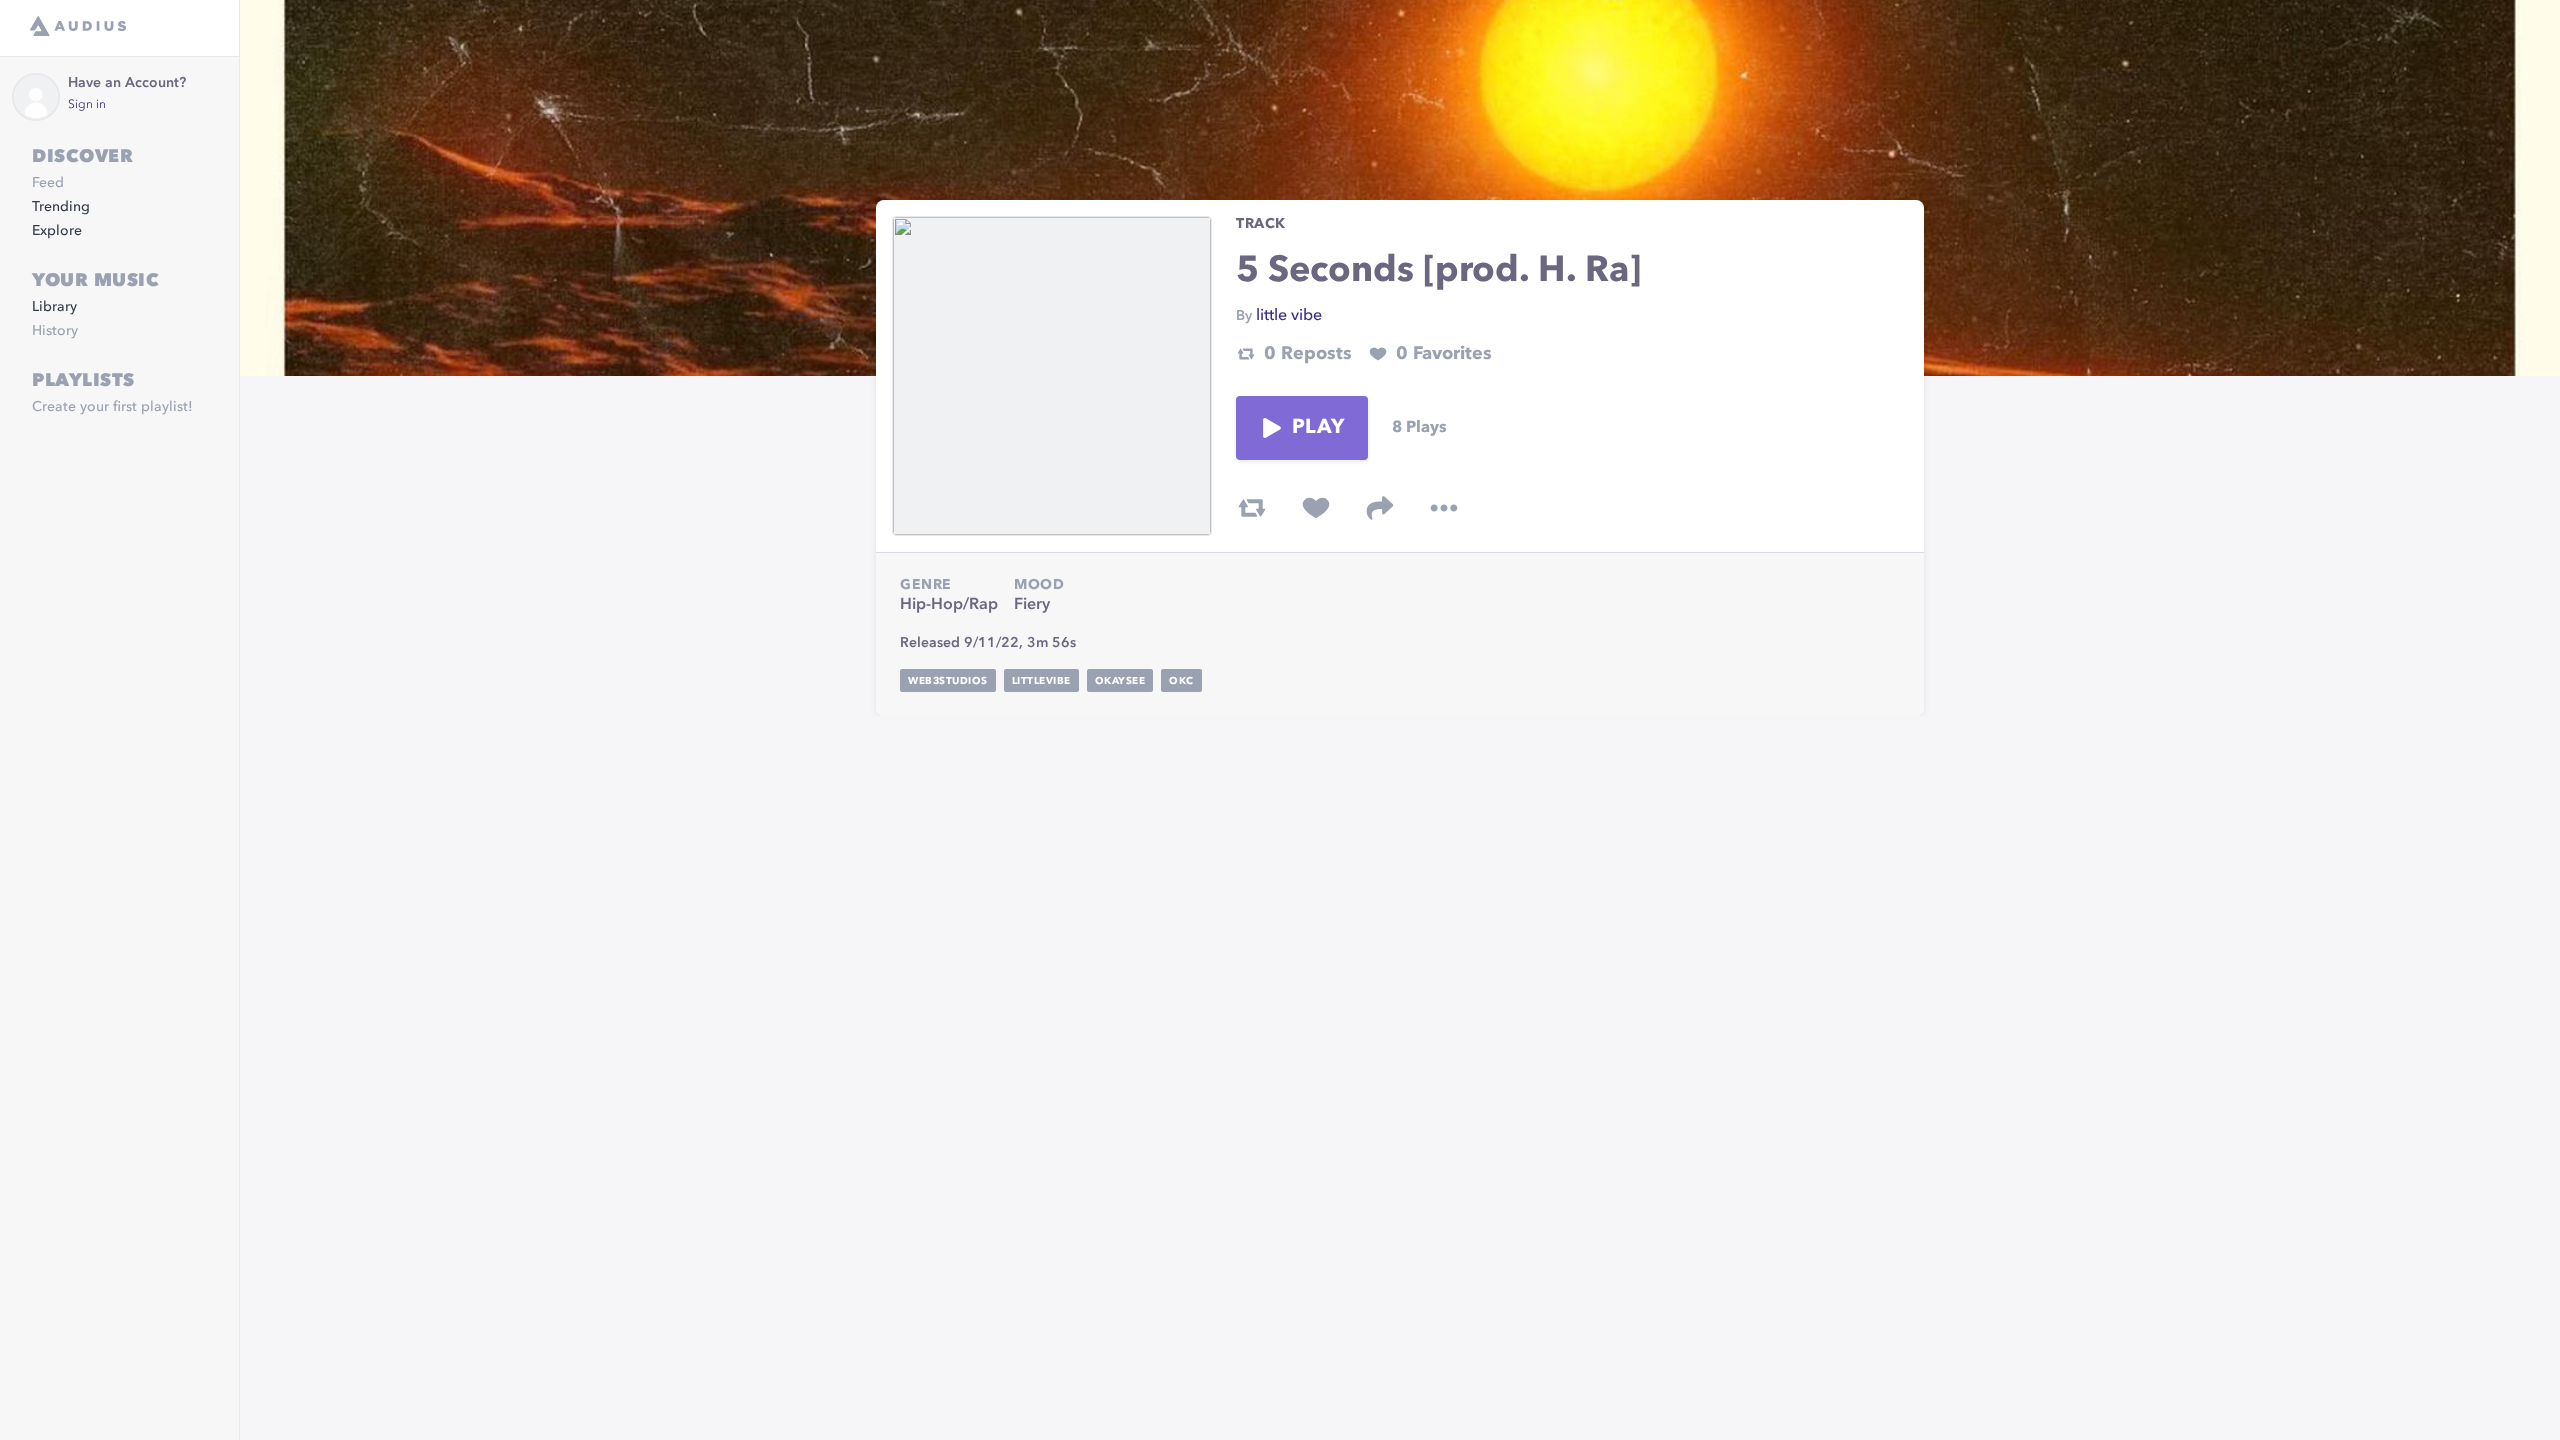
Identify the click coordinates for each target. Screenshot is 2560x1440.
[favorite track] (1316, 508)
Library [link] (54, 307)
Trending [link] (61, 207)
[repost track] (1252, 508)
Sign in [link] (87, 105)
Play (1318, 428)
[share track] (1380, 508)
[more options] (1444, 508)
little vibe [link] (1289, 316)
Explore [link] (57, 231)
